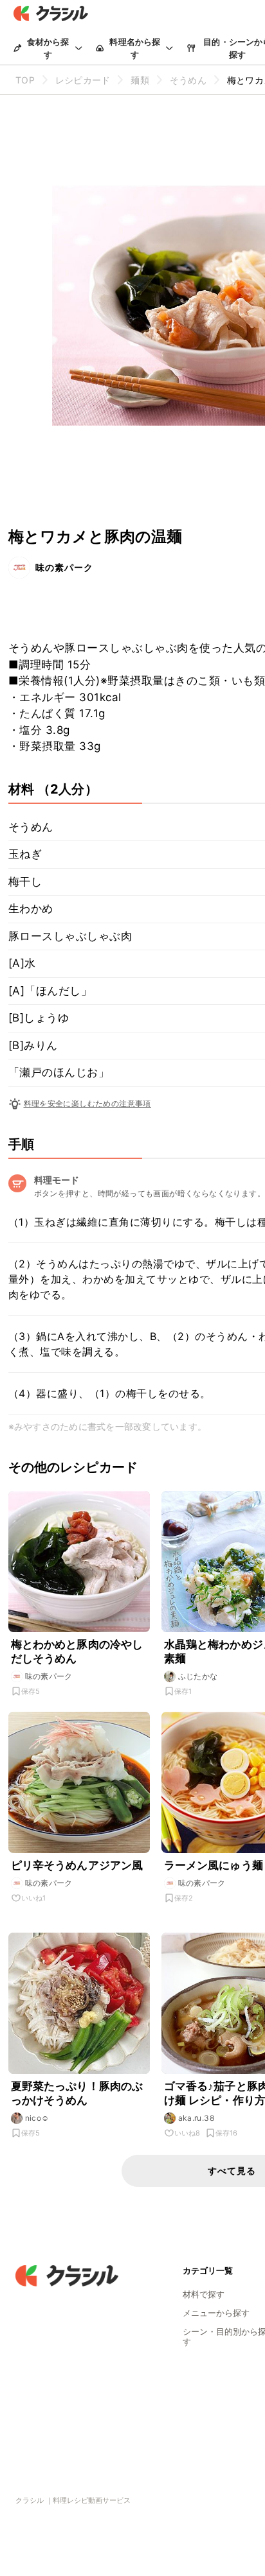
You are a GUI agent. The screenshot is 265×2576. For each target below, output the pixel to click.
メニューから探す (216, 2313)
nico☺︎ (37, 2118)
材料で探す (204, 2294)
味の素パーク (64, 567)
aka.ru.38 (196, 2118)
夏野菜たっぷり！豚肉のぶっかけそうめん (77, 2093)
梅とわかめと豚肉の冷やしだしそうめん (77, 1651)
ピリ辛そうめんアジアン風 (77, 1865)
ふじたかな (198, 1676)
